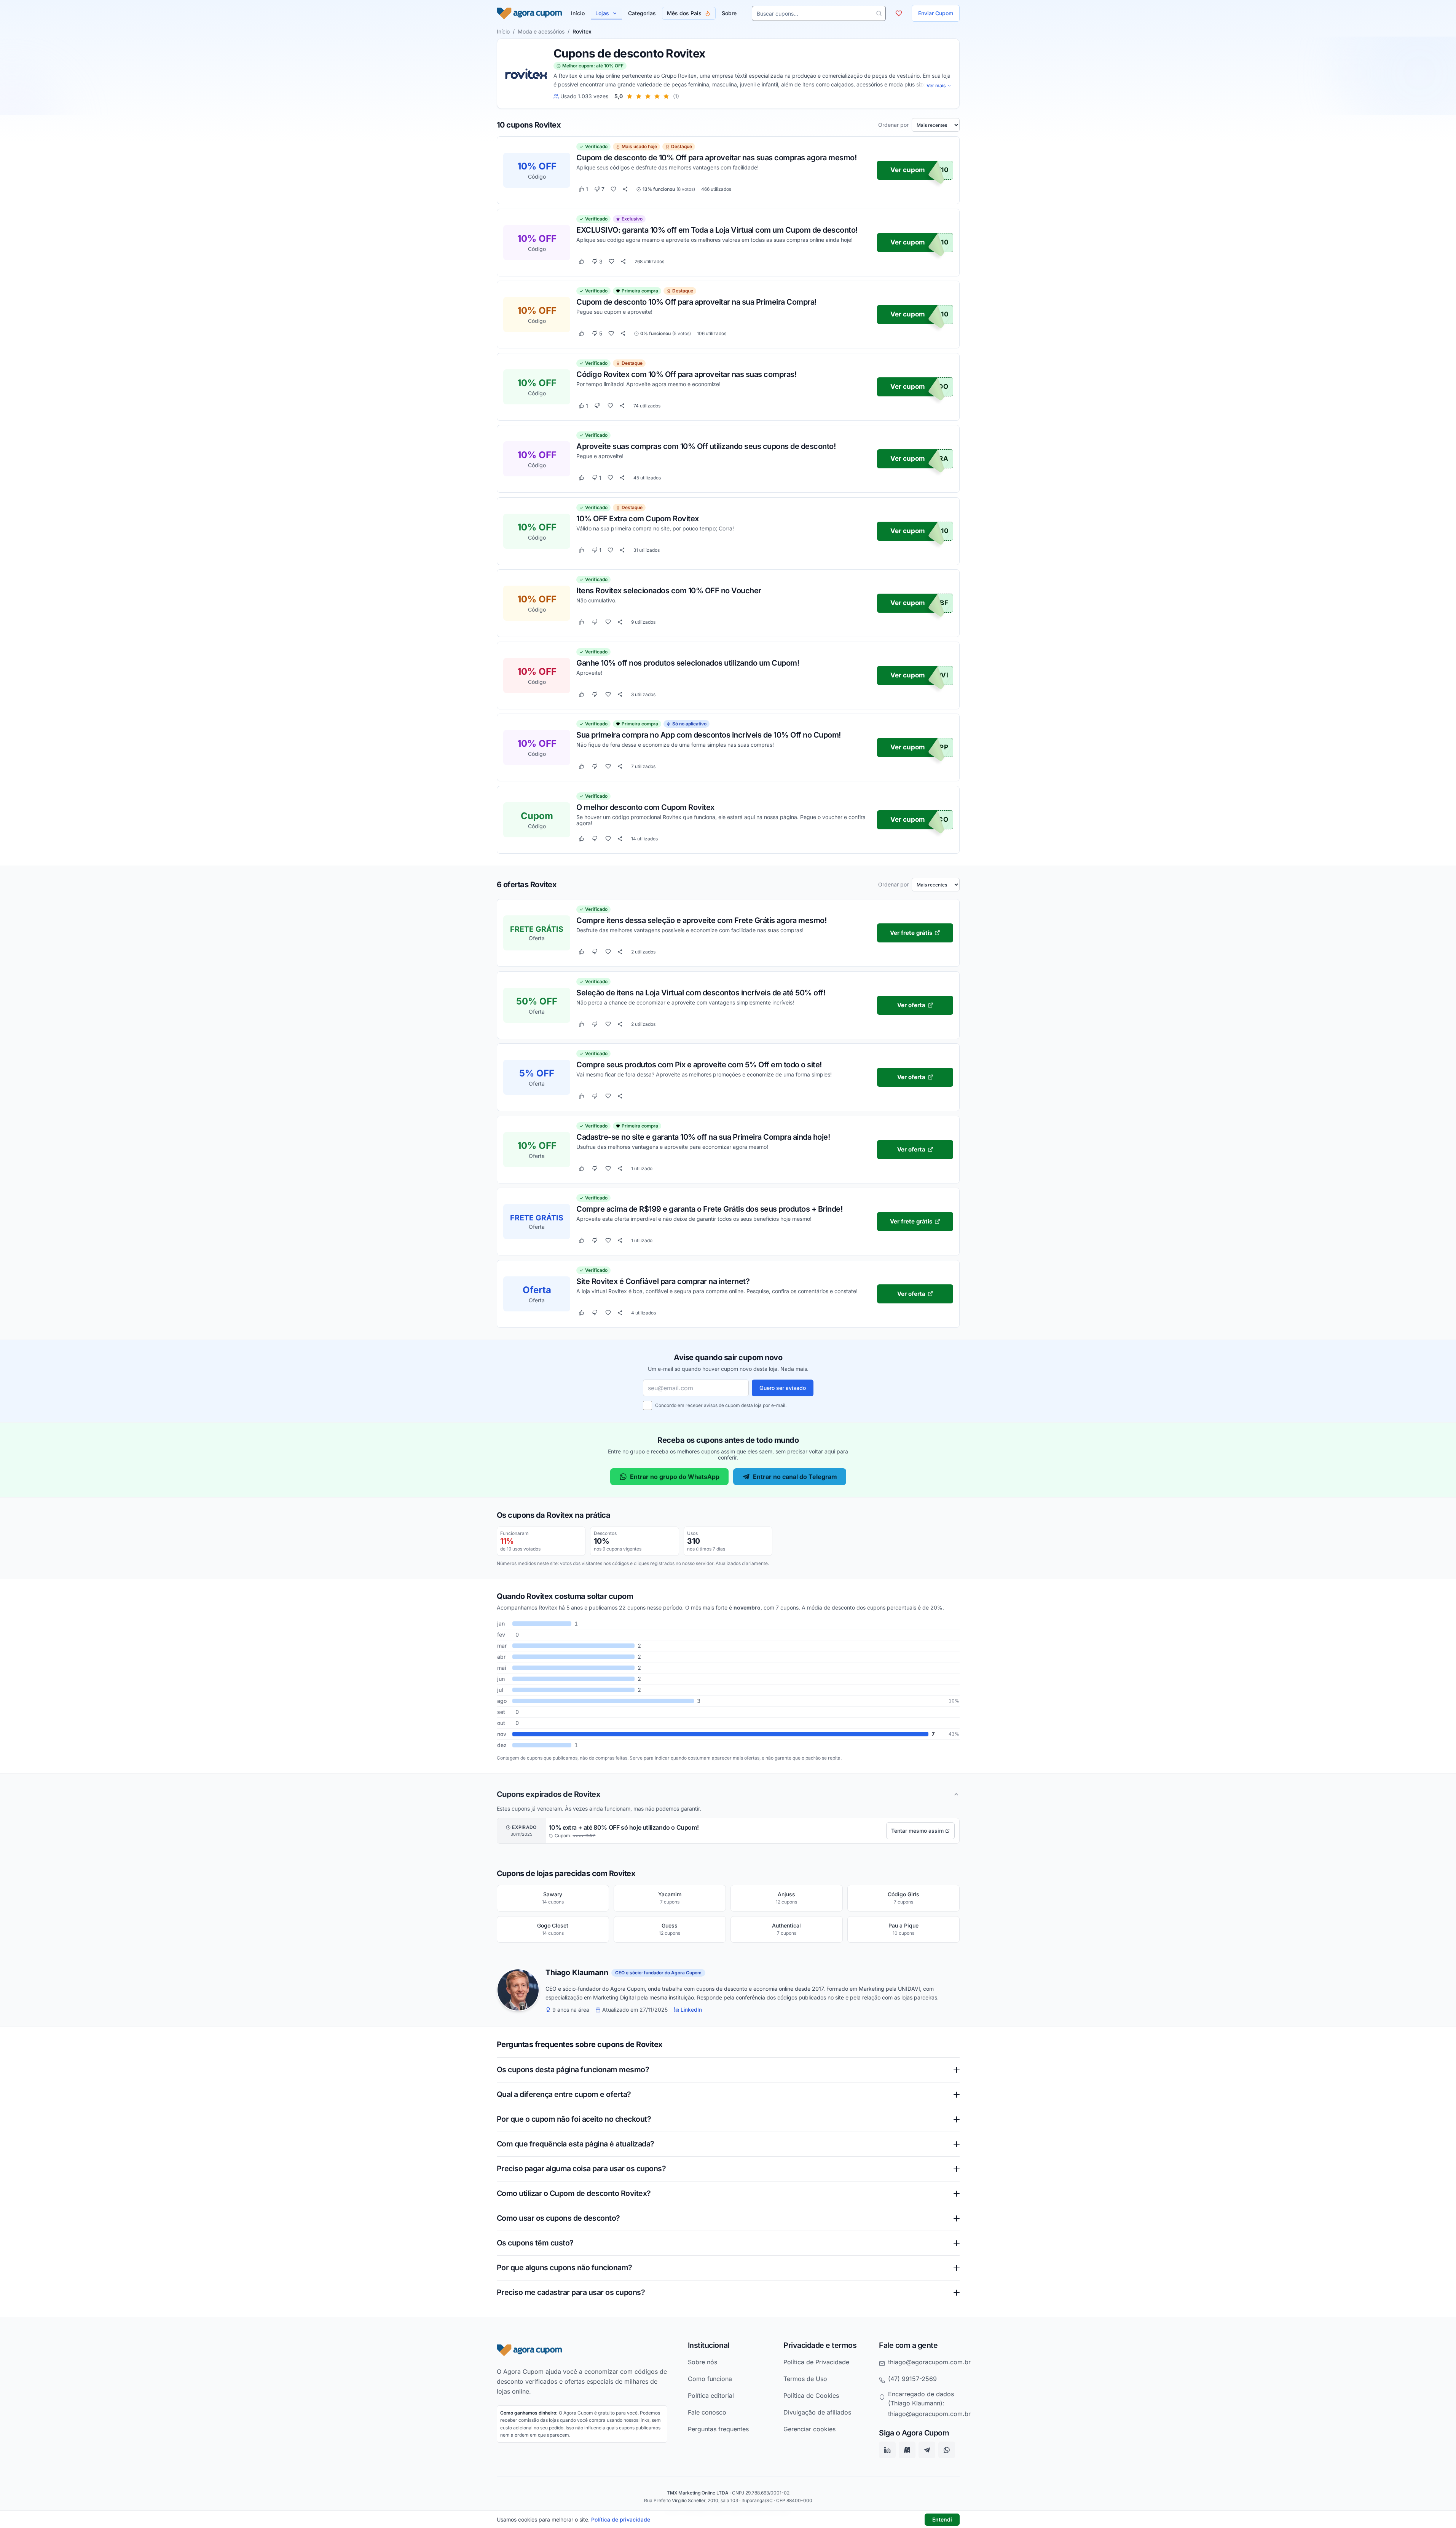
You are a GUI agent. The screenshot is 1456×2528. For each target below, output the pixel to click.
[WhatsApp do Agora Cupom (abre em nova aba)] (947, 2450)
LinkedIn (691, 2010)
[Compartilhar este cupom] (625, 189)
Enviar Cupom (936, 13)
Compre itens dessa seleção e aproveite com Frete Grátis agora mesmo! (701, 920)
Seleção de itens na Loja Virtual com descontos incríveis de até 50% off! (701, 992)
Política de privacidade (621, 2519)
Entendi (942, 2519)
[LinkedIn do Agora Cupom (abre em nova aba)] (887, 2450)
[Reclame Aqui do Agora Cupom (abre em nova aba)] (907, 2450)
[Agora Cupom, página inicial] (529, 13)
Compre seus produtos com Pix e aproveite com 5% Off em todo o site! (699, 1065)
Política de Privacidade (816, 2362)
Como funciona (710, 2378)
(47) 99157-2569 (912, 2378)
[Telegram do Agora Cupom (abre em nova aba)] (927, 2450)
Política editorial (711, 2395)
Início (503, 31)
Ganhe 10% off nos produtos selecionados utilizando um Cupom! (688, 663)
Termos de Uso (805, 2378)
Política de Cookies (811, 2395)
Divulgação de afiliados (817, 2412)
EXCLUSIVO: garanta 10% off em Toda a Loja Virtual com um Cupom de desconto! (717, 230)
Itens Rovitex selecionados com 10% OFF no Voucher (669, 591)
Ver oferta (911, 1005)
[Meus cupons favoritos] (899, 13)
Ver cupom (908, 170)
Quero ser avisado (783, 1388)
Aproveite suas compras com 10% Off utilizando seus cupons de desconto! (706, 446)
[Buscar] (879, 13)
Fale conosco (707, 2412)
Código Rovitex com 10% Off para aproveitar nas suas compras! (686, 374)
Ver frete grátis (911, 933)
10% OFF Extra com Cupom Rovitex (638, 518)
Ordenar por (893, 125)
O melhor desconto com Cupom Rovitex (645, 807)
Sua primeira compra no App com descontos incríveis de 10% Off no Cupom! (709, 735)
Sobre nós (702, 2362)
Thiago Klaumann (577, 1973)
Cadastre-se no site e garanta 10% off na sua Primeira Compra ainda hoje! (703, 1137)
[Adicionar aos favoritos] (613, 189)
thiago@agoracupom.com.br (929, 2362)
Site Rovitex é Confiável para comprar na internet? (663, 1281)
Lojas (602, 13)
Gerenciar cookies (809, 2429)
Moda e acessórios (541, 31)
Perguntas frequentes (718, 2429)
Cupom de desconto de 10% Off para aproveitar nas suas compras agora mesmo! (716, 158)
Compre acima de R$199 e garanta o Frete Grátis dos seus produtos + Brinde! (709, 1209)
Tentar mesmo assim (917, 1831)
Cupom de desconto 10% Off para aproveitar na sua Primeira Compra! (696, 302)
